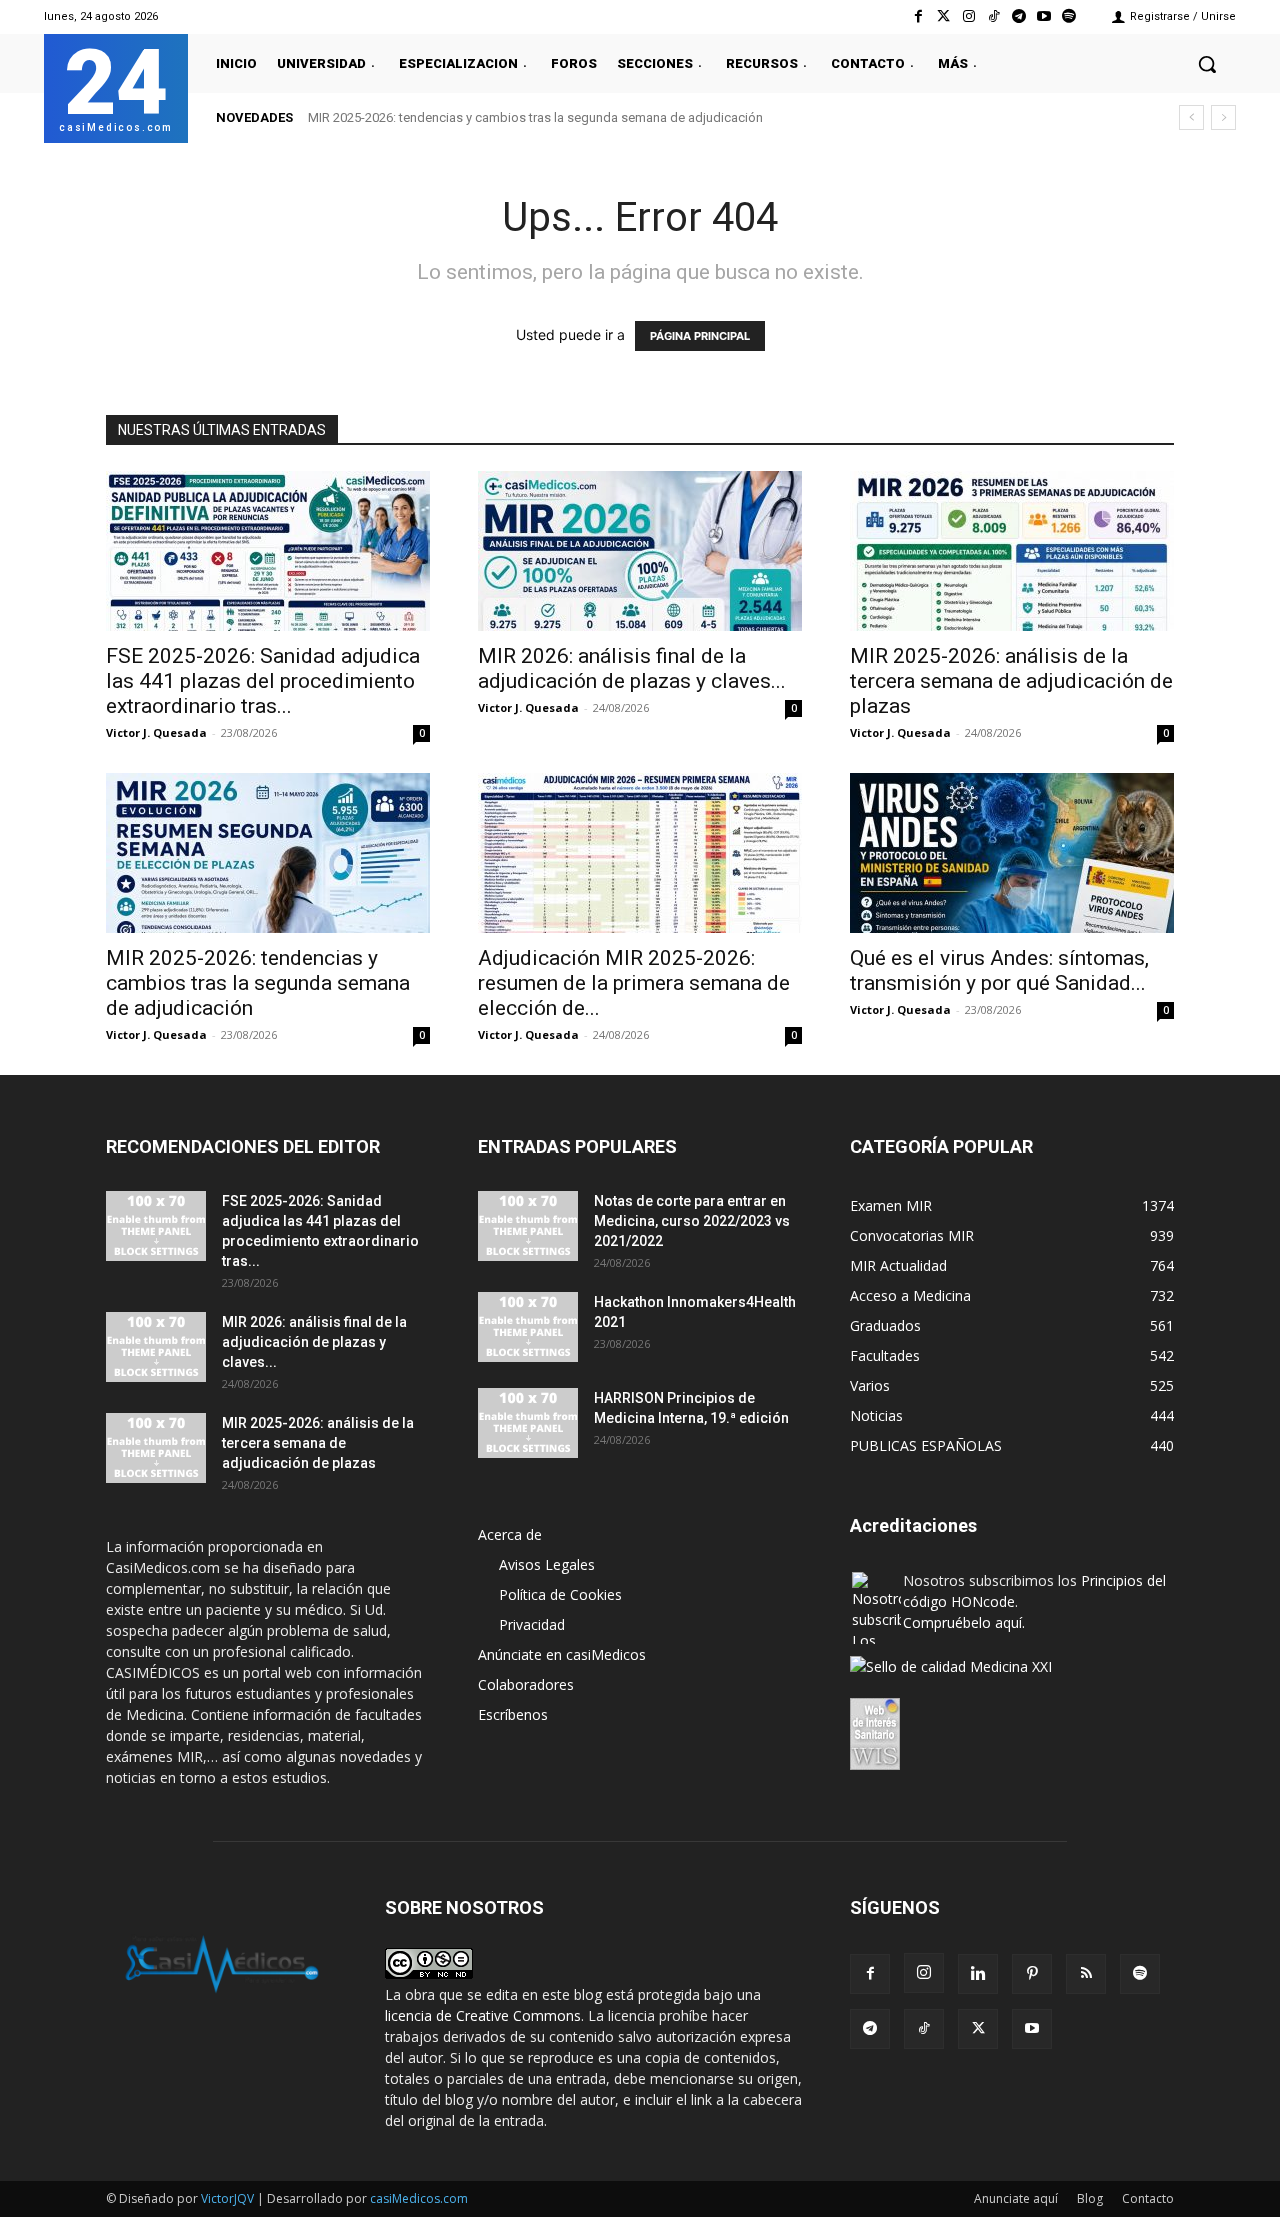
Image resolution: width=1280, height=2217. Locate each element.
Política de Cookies (560, 1594)
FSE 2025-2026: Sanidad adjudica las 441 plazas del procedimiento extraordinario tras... (263, 681)
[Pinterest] (1032, 1974)
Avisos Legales (547, 1564)
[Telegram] (1018, 16)
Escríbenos (513, 1714)
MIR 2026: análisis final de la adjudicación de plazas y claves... (632, 668)
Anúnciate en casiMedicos (562, 1654)
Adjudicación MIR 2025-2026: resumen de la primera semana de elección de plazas (561, 117)
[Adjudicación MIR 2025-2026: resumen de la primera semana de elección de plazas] (640, 853)
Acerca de (510, 1534)
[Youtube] (1044, 16)
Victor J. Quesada (156, 732)
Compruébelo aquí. (964, 1622)
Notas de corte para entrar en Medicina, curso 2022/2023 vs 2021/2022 (692, 1221)
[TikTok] (924, 2029)
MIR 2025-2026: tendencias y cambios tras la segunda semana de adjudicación (258, 983)
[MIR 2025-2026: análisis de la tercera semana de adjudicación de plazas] (1012, 551)
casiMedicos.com (419, 2198)
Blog (1090, 2198)
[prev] (1191, 117)
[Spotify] (1069, 16)
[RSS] (1086, 1974)
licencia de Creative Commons (483, 2015)
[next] (1223, 117)
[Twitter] (943, 16)
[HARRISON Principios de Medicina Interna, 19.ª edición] (528, 1423)
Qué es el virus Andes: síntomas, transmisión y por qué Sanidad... (999, 970)
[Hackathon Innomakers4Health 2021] (528, 1327)
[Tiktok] (993, 16)
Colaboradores (526, 1684)
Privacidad (532, 1624)
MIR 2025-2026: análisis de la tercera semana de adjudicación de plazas (1011, 681)
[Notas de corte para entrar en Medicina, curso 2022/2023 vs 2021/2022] (528, 1226)
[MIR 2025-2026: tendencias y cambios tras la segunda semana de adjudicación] (268, 853)
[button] (1207, 64)
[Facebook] (918, 16)
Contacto (1148, 2198)
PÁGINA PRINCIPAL (700, 336)
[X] (978, 2029)
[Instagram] (968, 16)
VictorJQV (229, 2198)
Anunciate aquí (1016, 2198)
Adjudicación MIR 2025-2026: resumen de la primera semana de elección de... (634, 983)
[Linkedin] (978, 1974)
